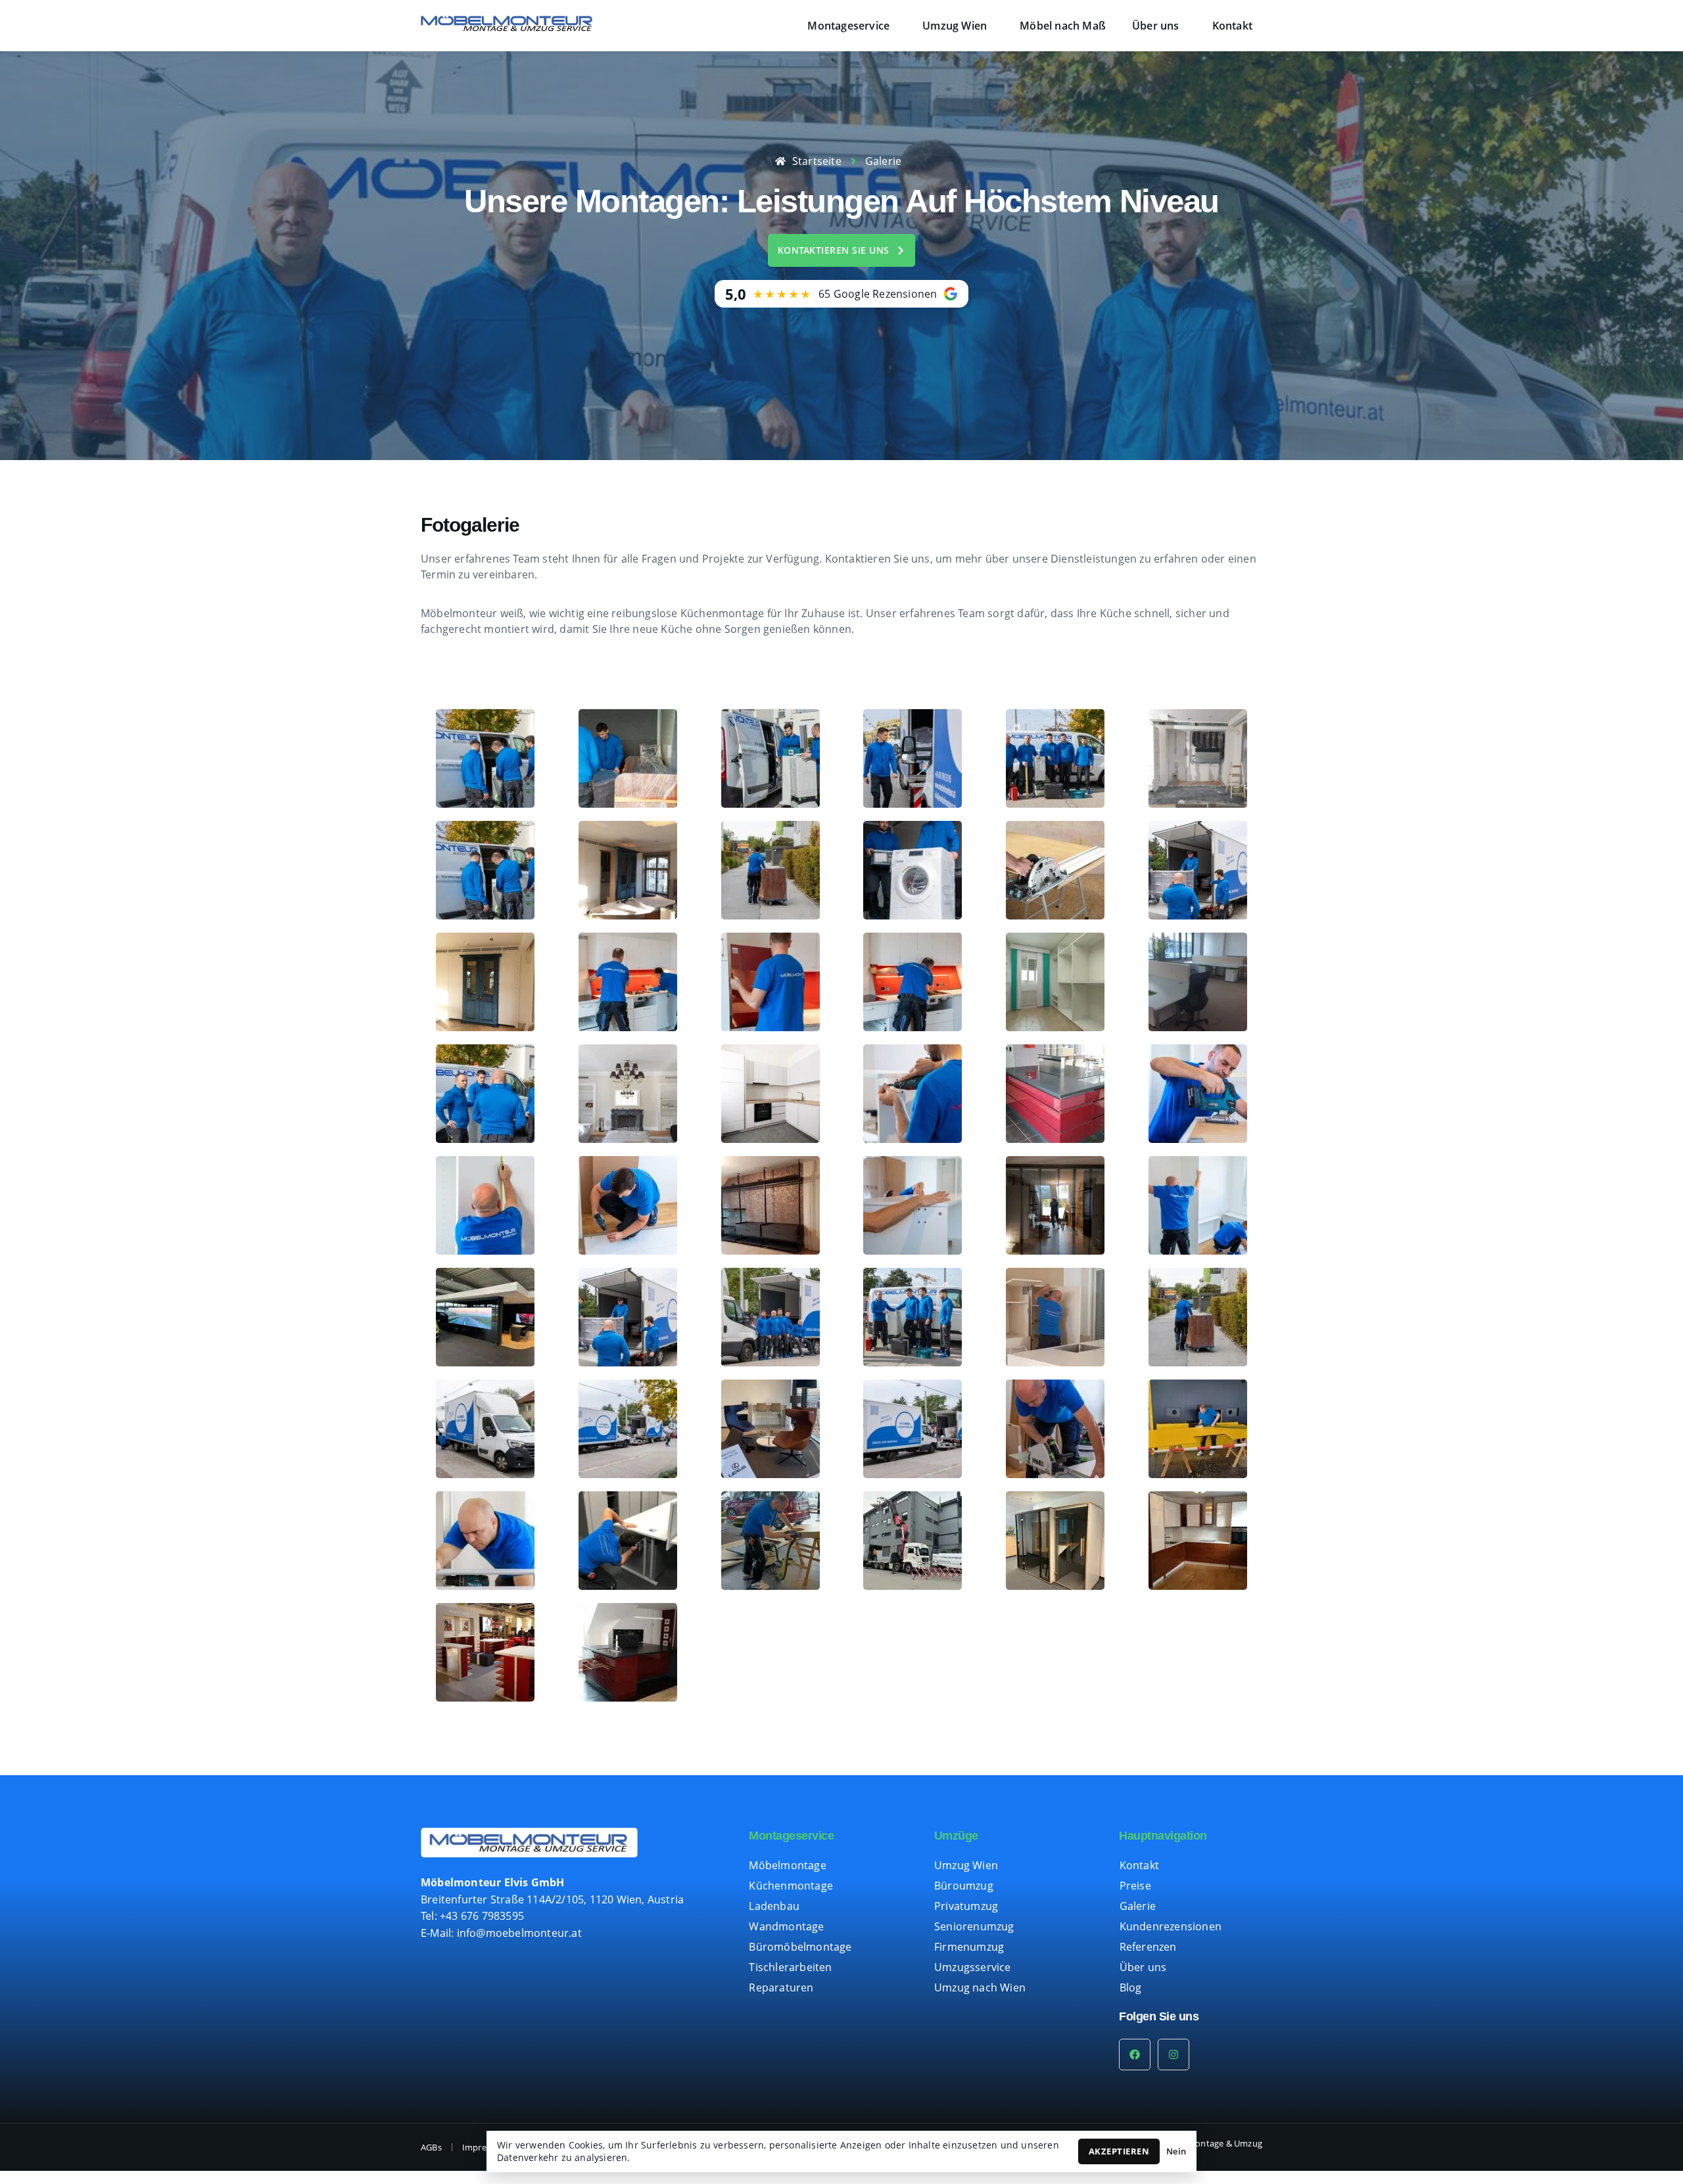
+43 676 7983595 (482, 1916)
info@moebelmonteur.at (519, 1933)
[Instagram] (1173, 2055)
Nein (1176, 2151)
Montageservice (848, 26)
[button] (852, 26)
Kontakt (1232, 26)
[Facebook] (1135, 2055)
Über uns (1156, 26)
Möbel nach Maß (1063, 26)
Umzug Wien (955, 26)
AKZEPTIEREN (1119, 2151)
